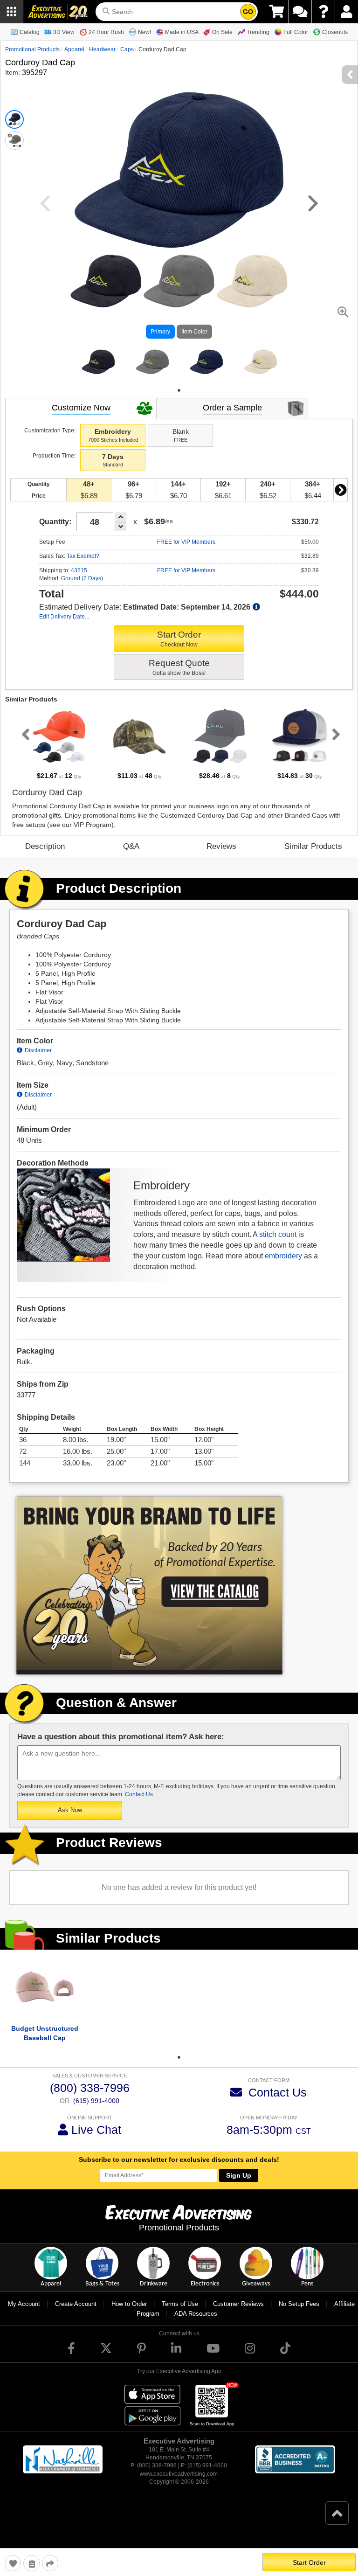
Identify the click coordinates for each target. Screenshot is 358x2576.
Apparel (74, 49)
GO (248, 12)
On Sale (222, 32)
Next (340, 500)
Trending (258, 32)
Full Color (296, 32)
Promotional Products (32, 49)
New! (145, 32)
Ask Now (70, 1821)
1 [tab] (179, 401)
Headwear (102, 49)
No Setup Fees (299, 2315)
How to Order (129, 2315)
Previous (24, 745)
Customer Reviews (238, 2315)
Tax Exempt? (83, 567)
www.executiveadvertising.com (179, 2485)
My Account (24, 2315)
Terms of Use (180, 2315)
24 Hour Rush (106, 32)
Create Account (76, 2315)
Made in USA (182, 32)
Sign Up (239, 2186)
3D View (64, 32)
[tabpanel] (98, 368)
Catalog (30, 32)
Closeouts (335, 32)
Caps (127, 49)
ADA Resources (196, 2324)
